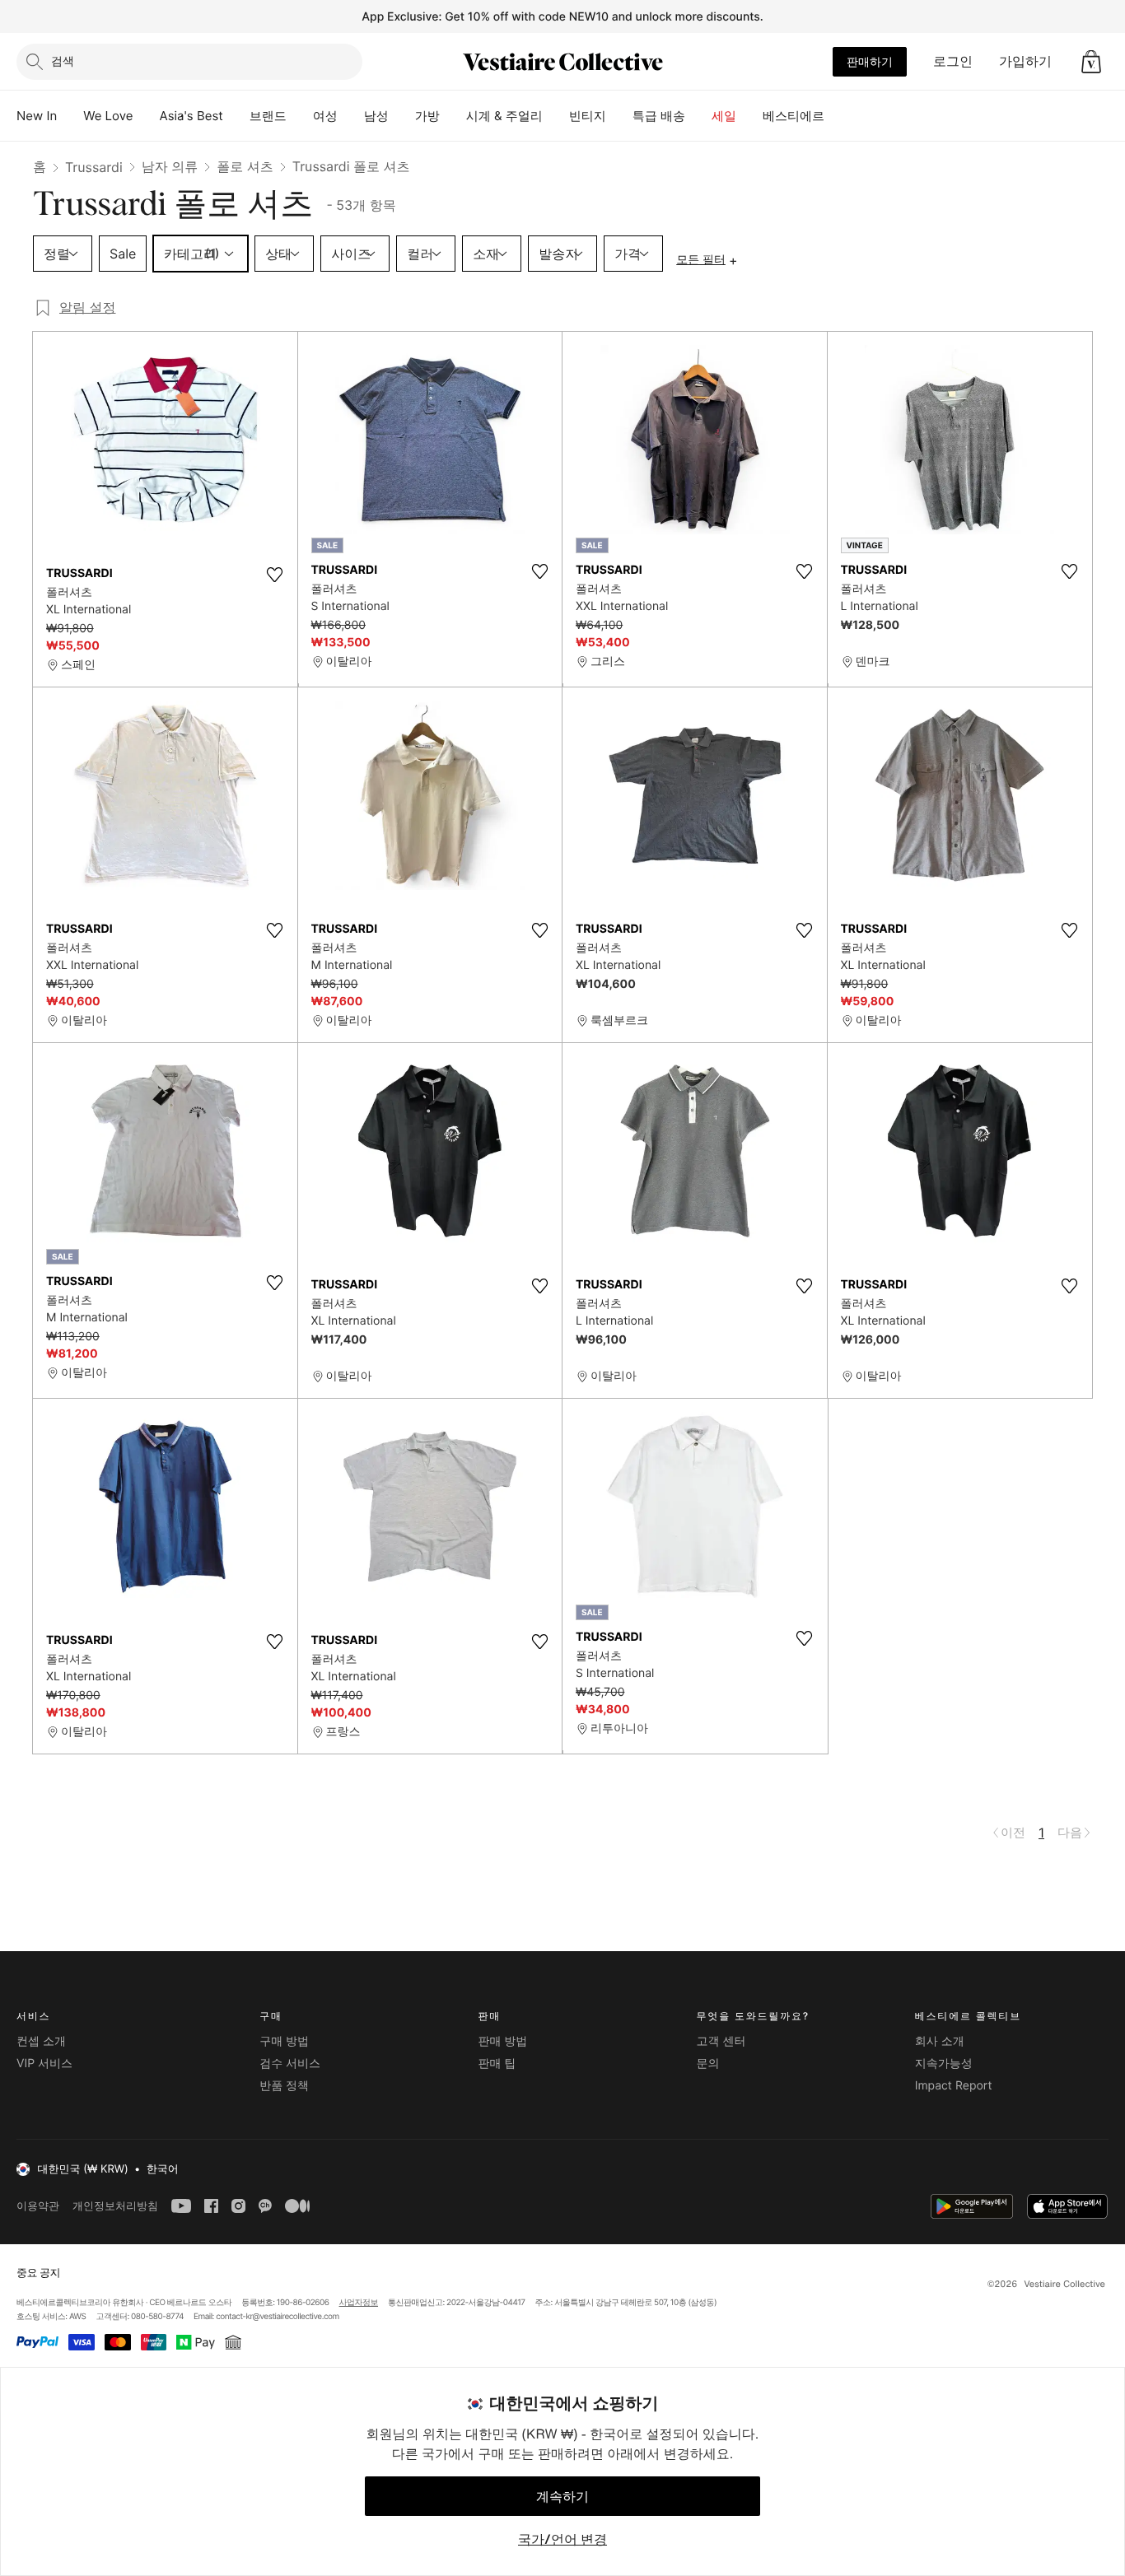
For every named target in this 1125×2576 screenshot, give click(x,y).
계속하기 (562, 2496)
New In (37, 116)
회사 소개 (940, 2041)
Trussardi (94, 167)
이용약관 (38, 2206)
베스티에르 (794, 116)
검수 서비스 (290, 2064)
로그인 (953, 61)
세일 (724, 116)
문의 (708, 2064)
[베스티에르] (838, 116)
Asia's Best (191, 116)
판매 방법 (502, 2041)
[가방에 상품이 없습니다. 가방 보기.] (1091, 62)
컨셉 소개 (41, 2041)
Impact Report (954, 2086)
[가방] (453, 116)
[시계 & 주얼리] (556, 116)
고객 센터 (721, 2041)
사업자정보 (359, 2303)
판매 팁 (497, 2064)
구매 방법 (284, 2041)
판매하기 (870, 61)
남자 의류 (170, 166)
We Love (108, 116)
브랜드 (268, 116)
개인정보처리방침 (115, 2206)
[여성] (351, 116)
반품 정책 (284, 2086)
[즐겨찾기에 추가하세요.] (275, 575)
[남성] (402, 116)
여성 (325, 116)
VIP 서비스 (44, 2064)
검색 (63, 61)
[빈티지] (619, 116)
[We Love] (147, 116)
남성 (376, 116)
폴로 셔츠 (245, 166)
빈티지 (588, 116)
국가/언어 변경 (562, 2539)
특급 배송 (659, 116)
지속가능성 (944, 2064)
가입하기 (1025, 61)
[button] (1091, 62)
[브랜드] (300, 116)
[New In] (70, 116)
